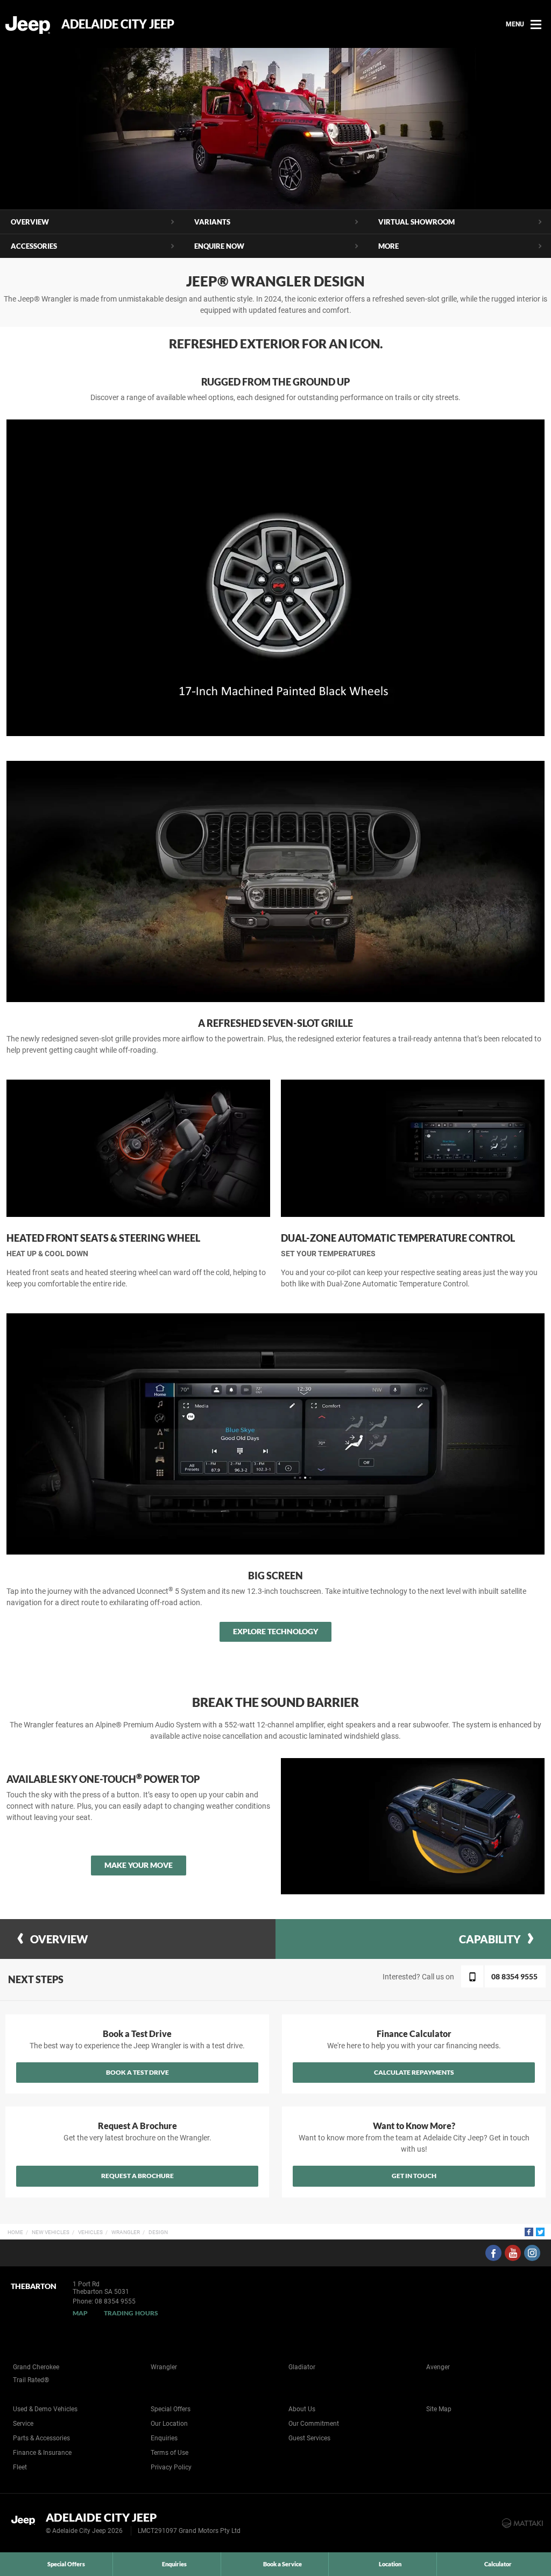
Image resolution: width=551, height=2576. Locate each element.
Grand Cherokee (36, 2367)
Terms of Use (169, 2453)
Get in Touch (414, 2176)
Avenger (438, 2367)
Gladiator (302, 2367)
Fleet (20, 2467)
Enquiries (164, 2438)
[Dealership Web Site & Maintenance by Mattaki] (522, 2523)
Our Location (169, 2424)
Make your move (139, 1865)
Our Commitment (314, 2424)
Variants (212, 222)
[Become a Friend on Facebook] (493, 2253)
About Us (302, 2409)
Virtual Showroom (416, 222)
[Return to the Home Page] (26, 2522)
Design (158, 2232)
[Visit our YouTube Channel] (513, 2253)
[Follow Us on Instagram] (532, 2253)
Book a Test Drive (137, 2072)
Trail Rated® (31, 2380)
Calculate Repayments (414, 2072)
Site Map (439, 2409)
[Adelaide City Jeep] (28, 24)
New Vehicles (51, 2232)
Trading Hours (131, 2313)
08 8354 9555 (115, 2301)
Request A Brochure (137, 2176)
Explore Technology (275, 1631)
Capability (490, 1939)
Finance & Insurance (42, 2453)
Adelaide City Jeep (118, 24)
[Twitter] (540, 2232)
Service (23, 2424)
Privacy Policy (171, 2467)
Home (15, 2232)
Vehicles (90, 2232)
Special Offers (171, 2409)
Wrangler (126, 2232)
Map (80, 2313)
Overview (30, 222)
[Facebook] (529, 2232)
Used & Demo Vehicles (45, 2409)
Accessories (34, 246)
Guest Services (309, 2438)
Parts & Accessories (41, 2438)
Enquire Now (219, 246)
